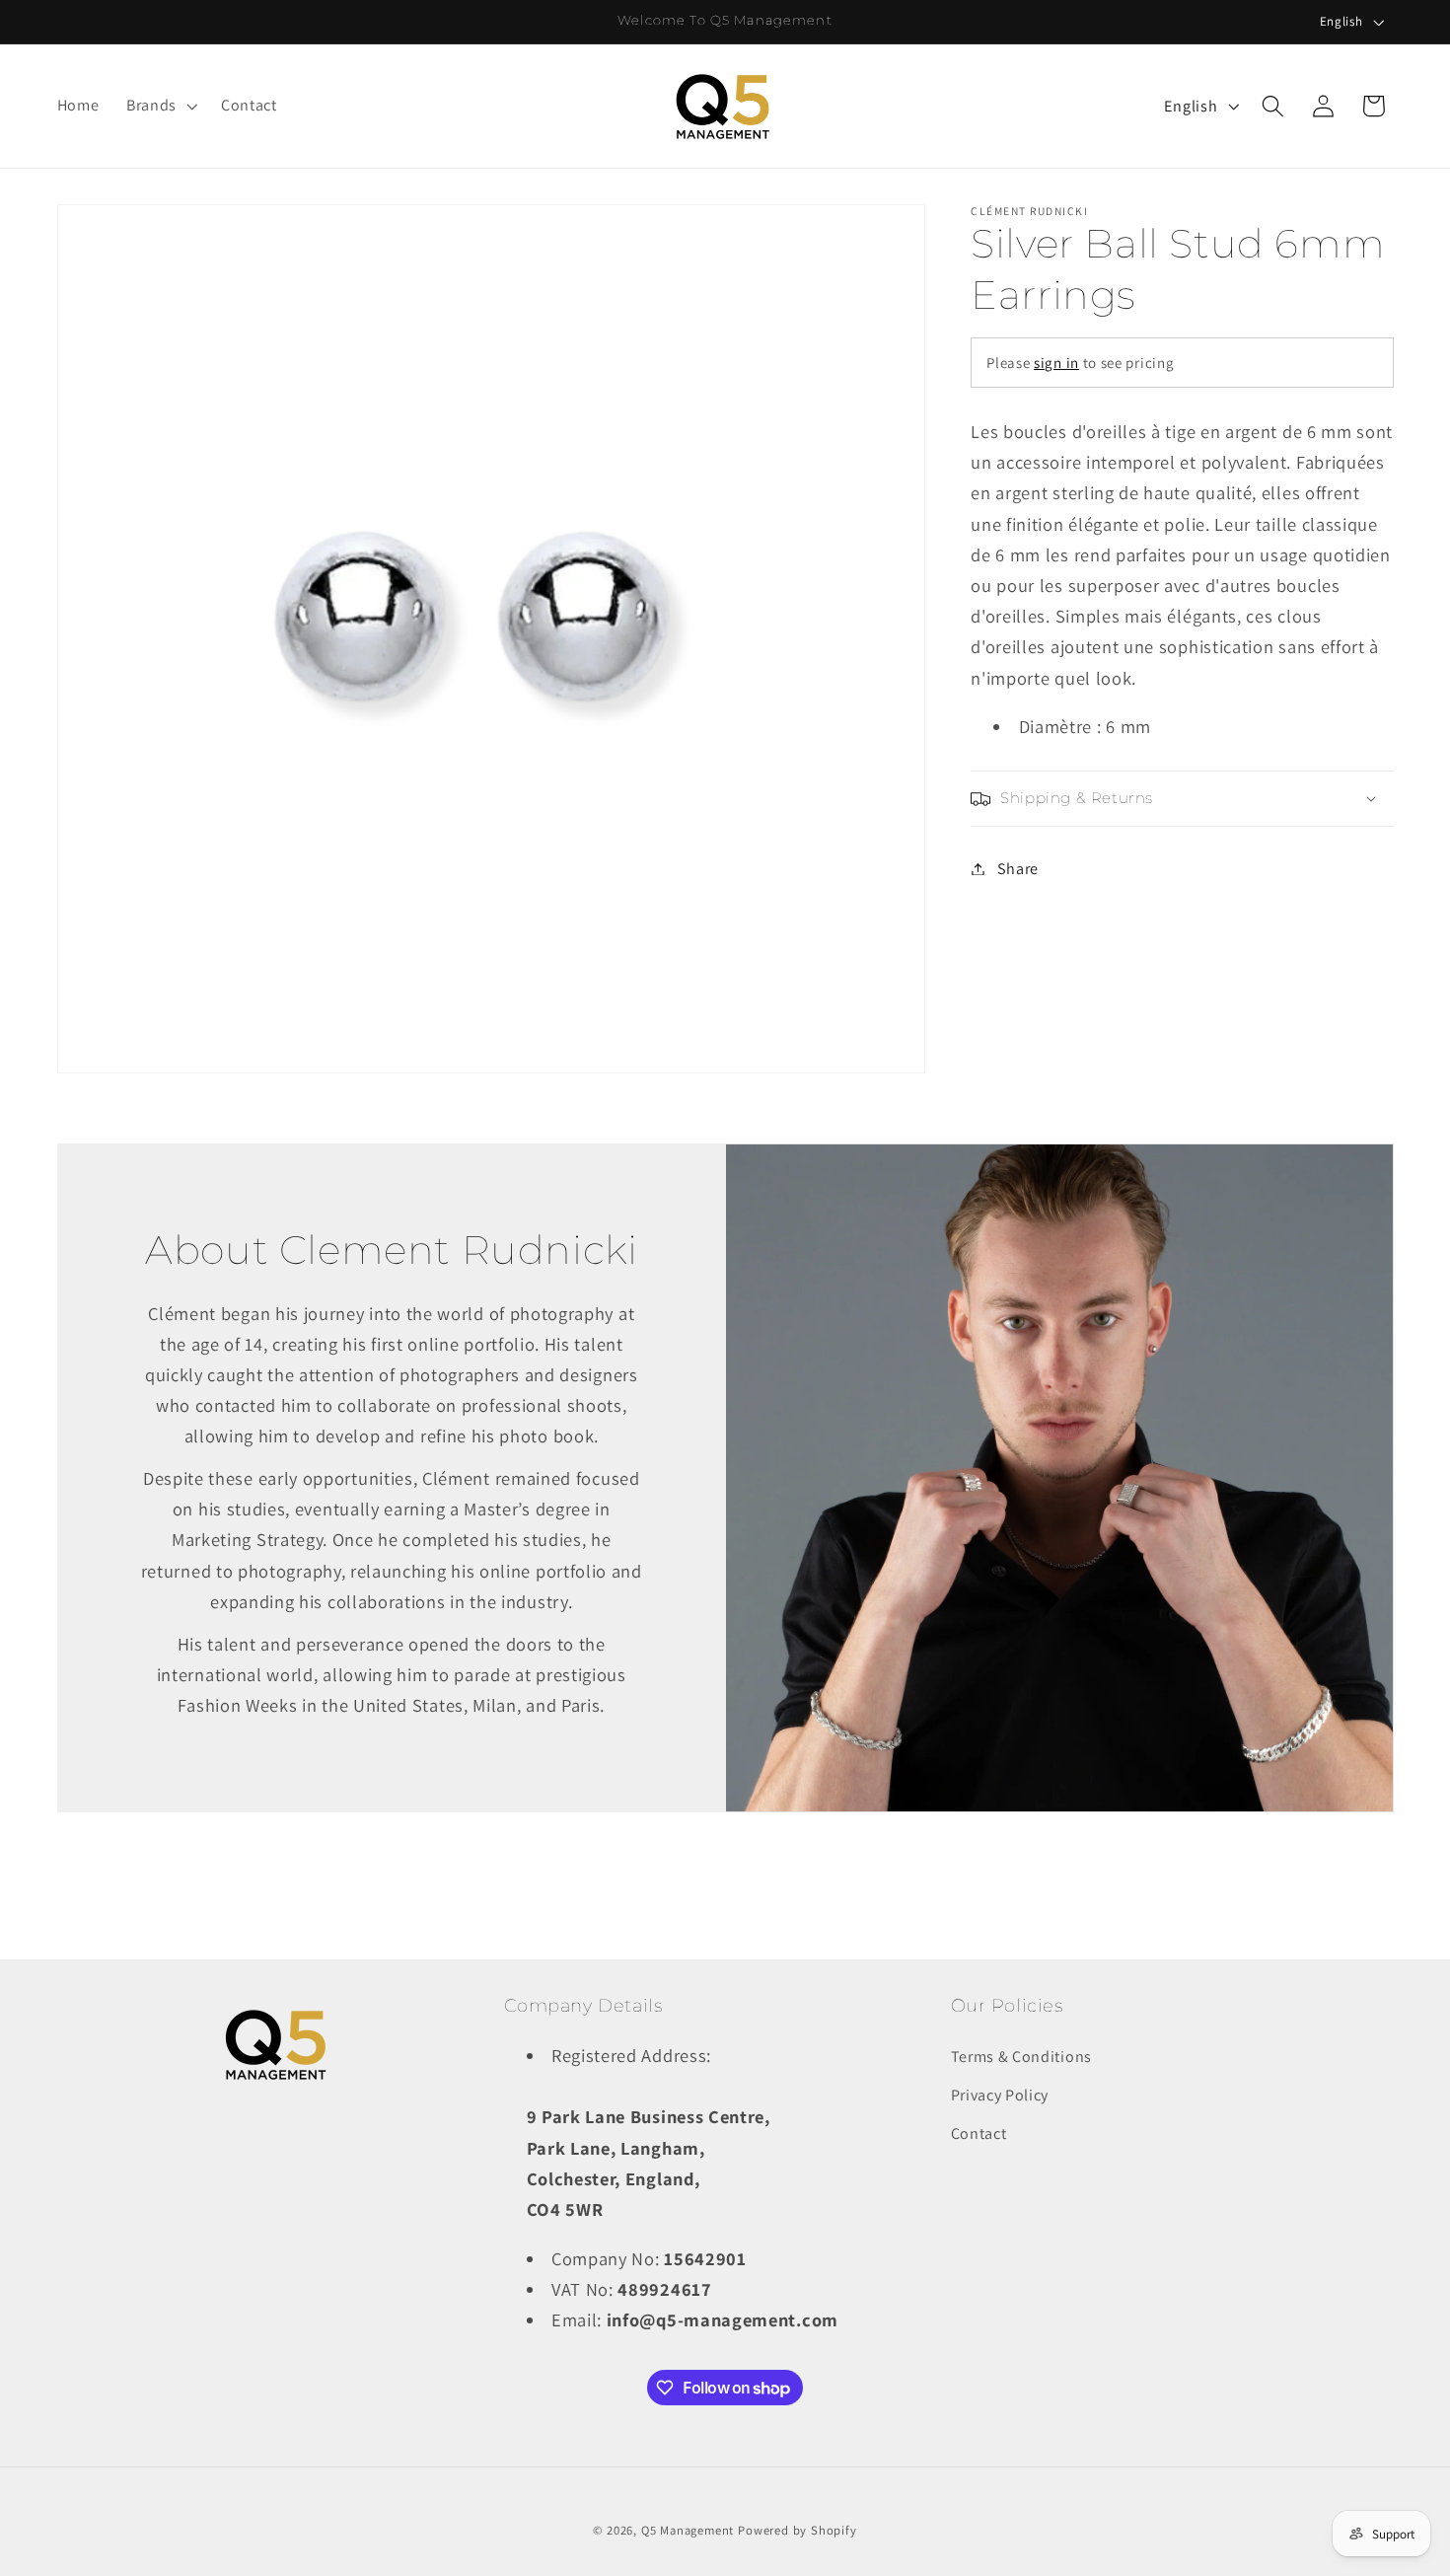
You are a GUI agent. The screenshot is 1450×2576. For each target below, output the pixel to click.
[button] (160, 107)
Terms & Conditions (1021, 2057)
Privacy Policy (1000, 2095)
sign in (1056, 363)
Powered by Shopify (797, 2530)
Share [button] (1018, 869)
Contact (979, 2134)
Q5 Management (688, 2530)
